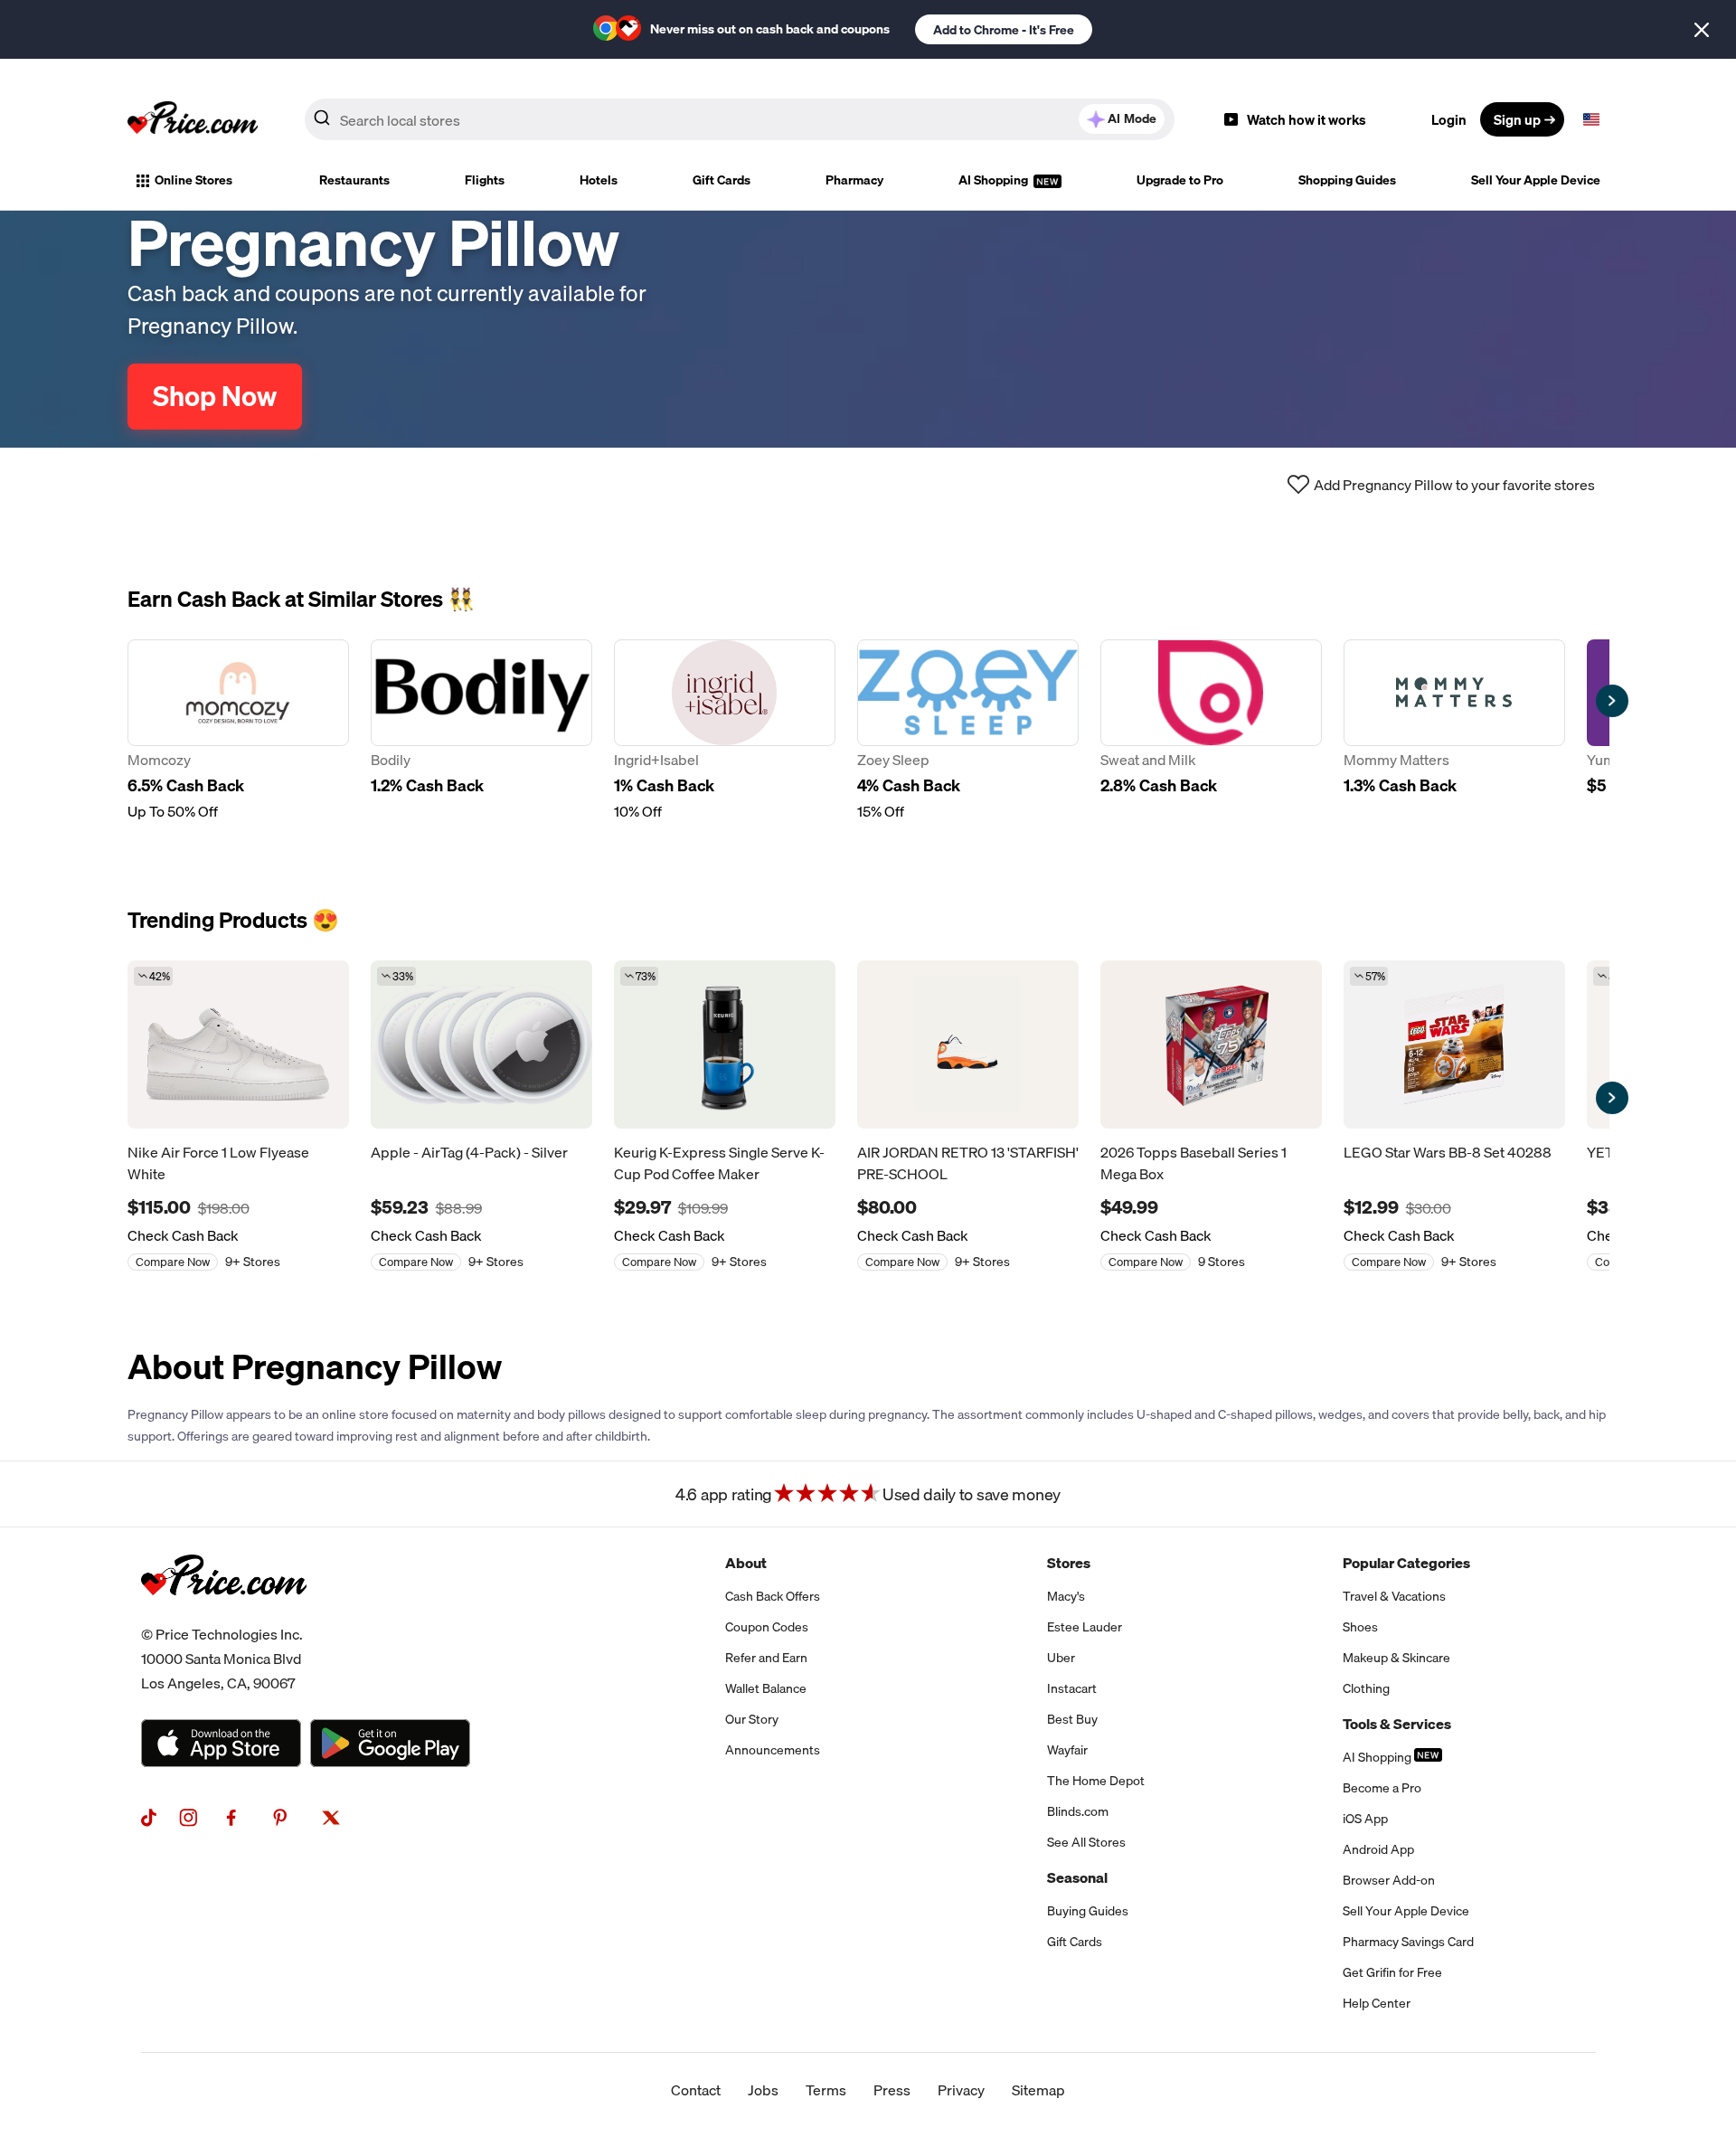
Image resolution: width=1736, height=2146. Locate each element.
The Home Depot (1096, 1781)
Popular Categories (1406, 1563)
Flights (485, 180)
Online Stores (193, 180)
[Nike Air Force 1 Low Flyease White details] (238, 1045)
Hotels (599, 180)
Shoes (1360, 1627)
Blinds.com (1078, 1811)
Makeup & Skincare (1396, 1658)
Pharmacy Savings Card (1408, 1942)
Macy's (1066, 1596)
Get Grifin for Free (1392, 1972)
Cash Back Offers (773, 1596)
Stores (1069, 1563)
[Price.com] (224, 1615)
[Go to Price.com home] (193, 119)
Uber (1061, 1658)
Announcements (773, 1750)
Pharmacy (854, 180)
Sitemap (1038, 2090)
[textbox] (1591, 119)
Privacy (961, 2090)
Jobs (763, 2090)
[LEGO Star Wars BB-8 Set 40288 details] (1454, 1045)
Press (892, 2090)
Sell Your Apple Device (1536, 180)
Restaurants (354, 180)
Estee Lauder (1085, 1627)
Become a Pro (1382, 1788)
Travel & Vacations (1394, 1596)
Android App (1378, 1849)
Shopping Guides (1347, 180)
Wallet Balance (766, 1688)
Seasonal (1077, 1877)
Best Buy (1072, 1719)
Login (1449, 119)
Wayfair (1067, 1750)
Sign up (1517, 119)
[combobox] (740, 119)
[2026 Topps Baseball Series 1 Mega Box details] (1211, 1045)
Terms (826, 2090)
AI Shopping (995, 180)
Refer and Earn (766, 1658)
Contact (696, 2090)
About (746, 1563)
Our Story (752, 1719)
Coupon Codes (767, 1627)
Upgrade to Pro (1180, 180)
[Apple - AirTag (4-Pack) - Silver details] (481, 1045)
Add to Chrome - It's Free (1004, 30)
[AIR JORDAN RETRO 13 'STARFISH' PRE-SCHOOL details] (968, 1045)
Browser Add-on (1389, 1880)
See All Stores (1086, 1842)
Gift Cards (722, 180)
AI (1132, 118)
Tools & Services (1397, 1724)
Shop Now (215, 396)
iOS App (1365, 1819)
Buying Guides (1088, 1911)
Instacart (1072, 1688)
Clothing (1366, 1688)
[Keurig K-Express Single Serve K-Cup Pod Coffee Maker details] (725, 1045)
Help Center (1377, 2003)
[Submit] (322, 123)
